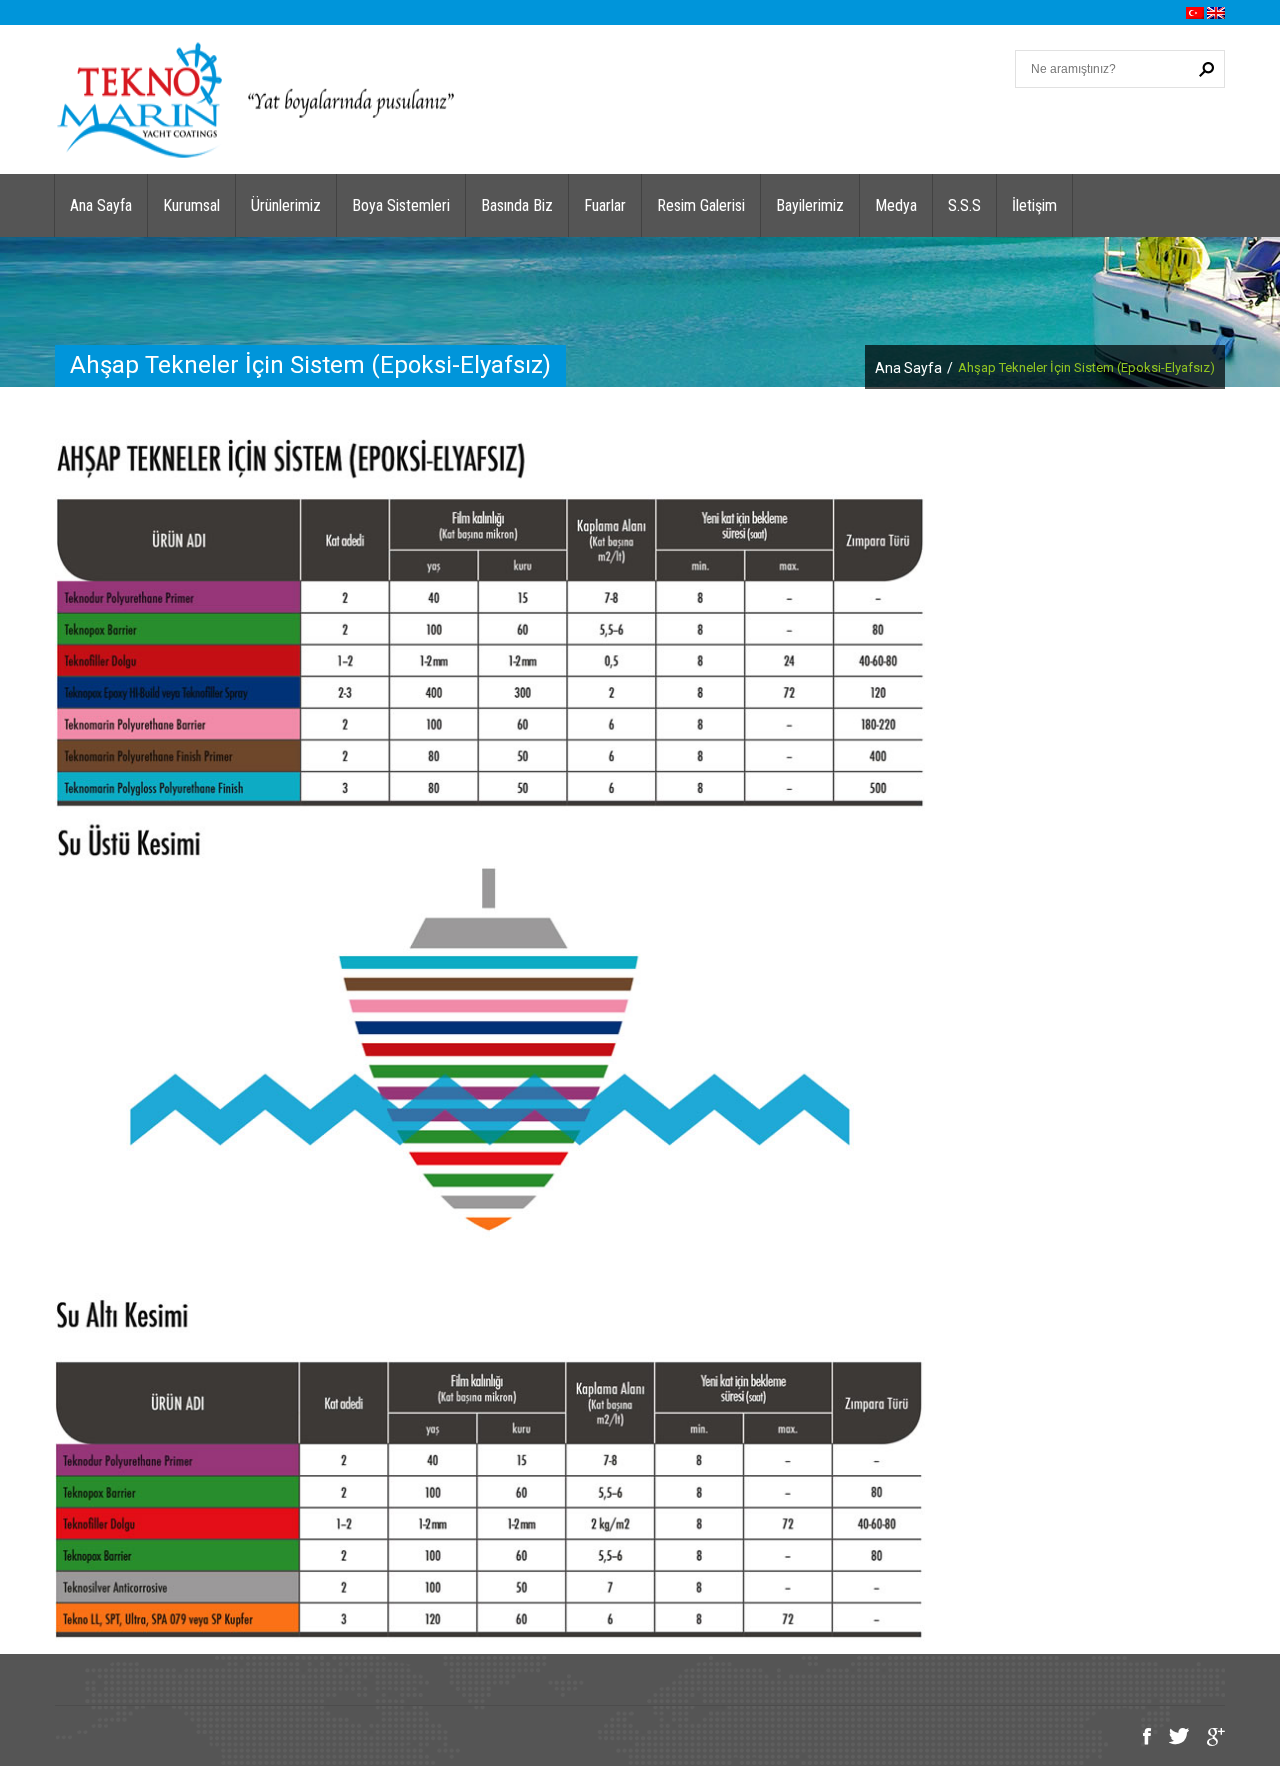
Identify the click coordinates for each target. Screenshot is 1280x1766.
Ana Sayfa (101, 205)
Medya (896, 205)
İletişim (1034, 205)
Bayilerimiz (810, 205)
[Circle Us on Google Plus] (1208, 1738)
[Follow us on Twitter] (1171, 1738)
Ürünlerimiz (286, 205)
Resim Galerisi (701, 205)
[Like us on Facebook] (1139, 1738)
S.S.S (964, 205)
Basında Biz (517, 205)
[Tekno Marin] (255, 99)
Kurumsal (191, 205)
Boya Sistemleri (401, 205)
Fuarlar (605, 205)
